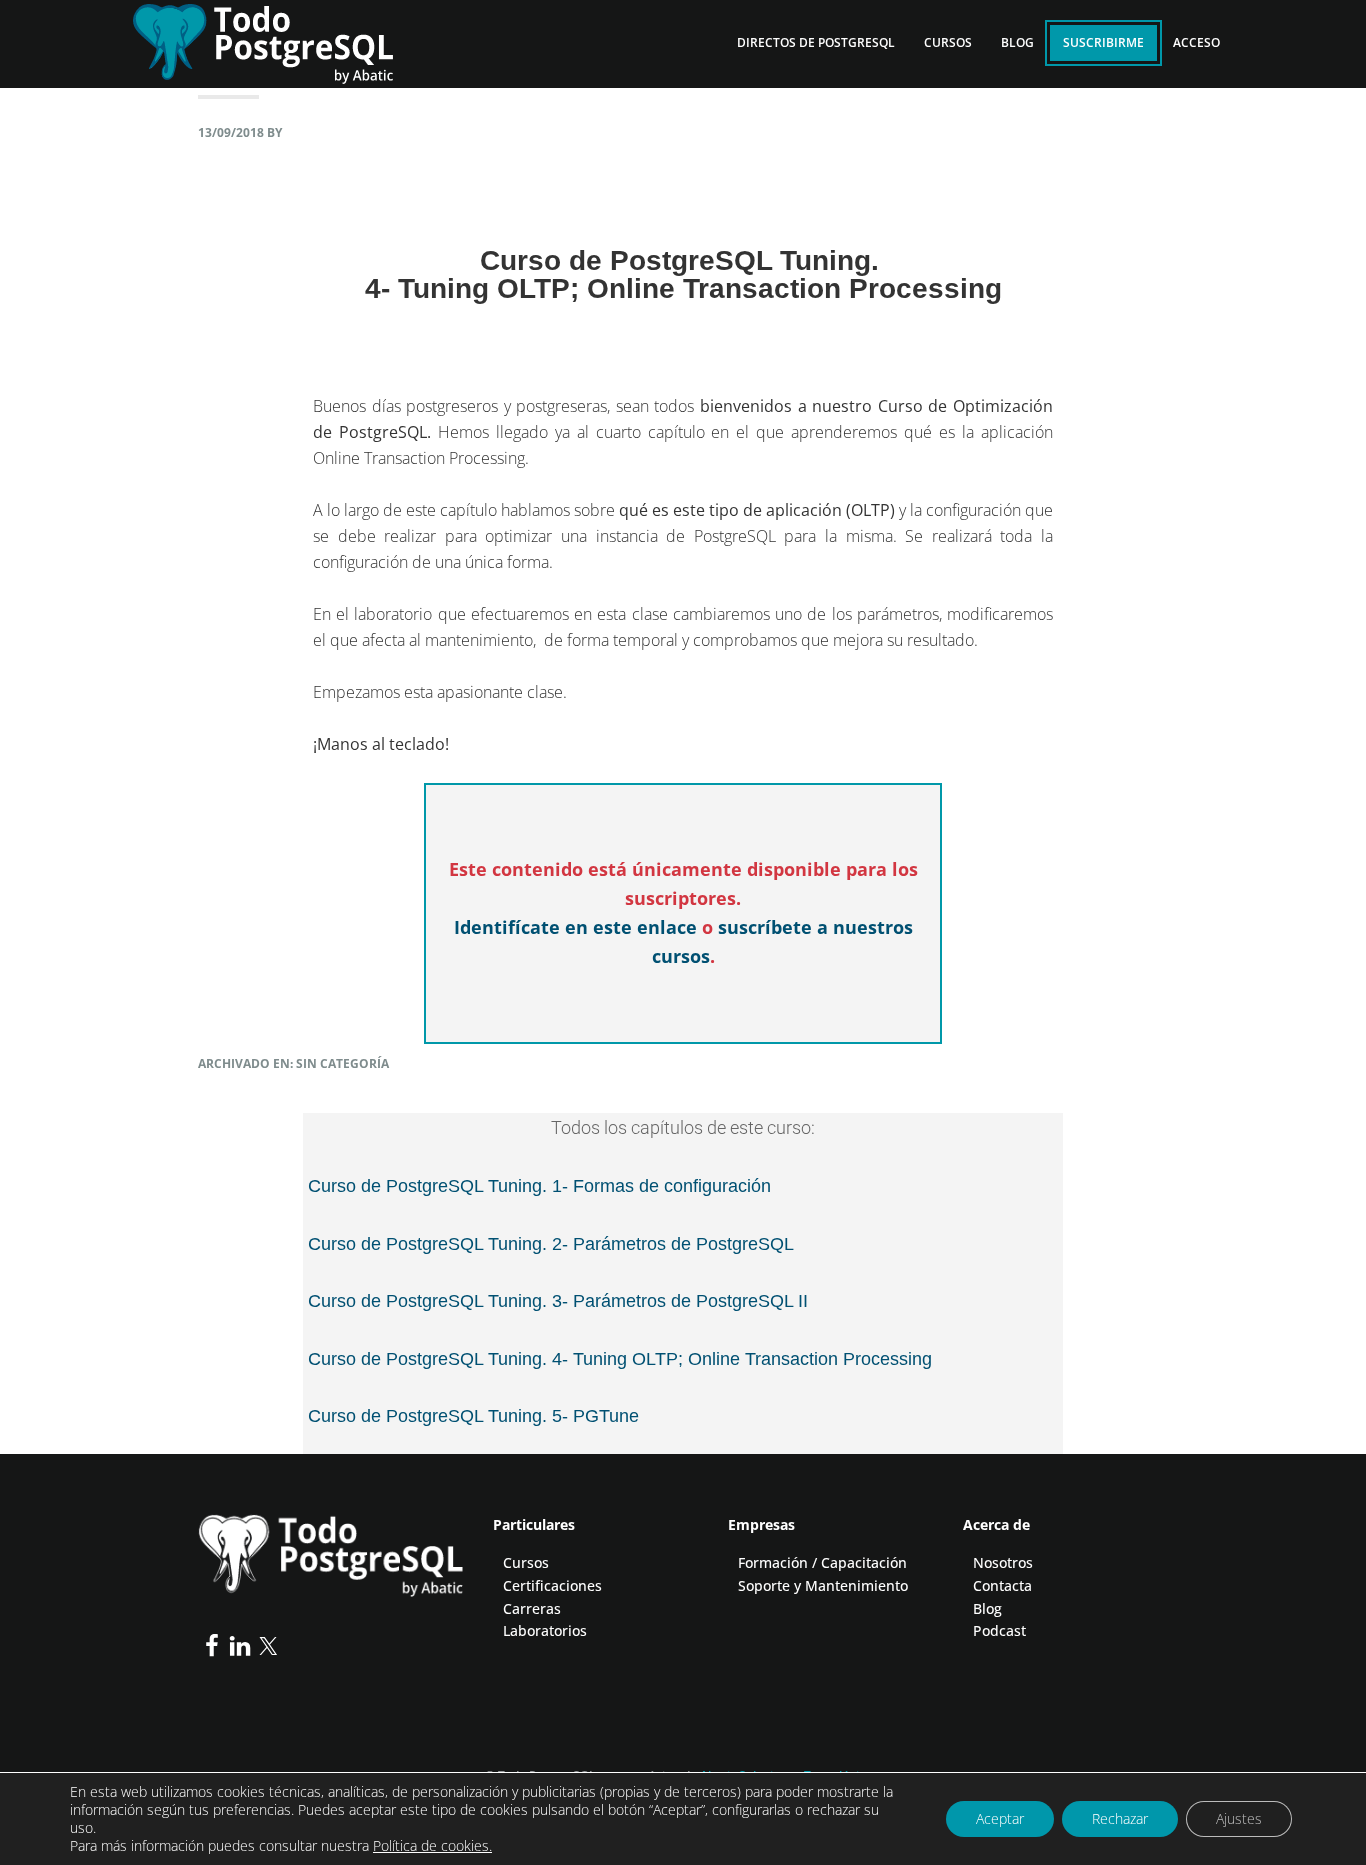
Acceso (1196, 42)
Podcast (999, 1630)
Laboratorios (545, 1630)
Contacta (1002, 1585)
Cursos (526, 1562)
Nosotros (1003, 1562)
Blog (987, 1608)
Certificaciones (552, 1585)
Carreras (532, 1608)
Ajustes (1239, 1818)
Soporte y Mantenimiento (823, 1585)
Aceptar (1000, 1818)
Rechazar (1120, 1818)
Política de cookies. (432, 1845)
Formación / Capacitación (822, 1562)
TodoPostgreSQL (278, 40)
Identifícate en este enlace (575, 927)
